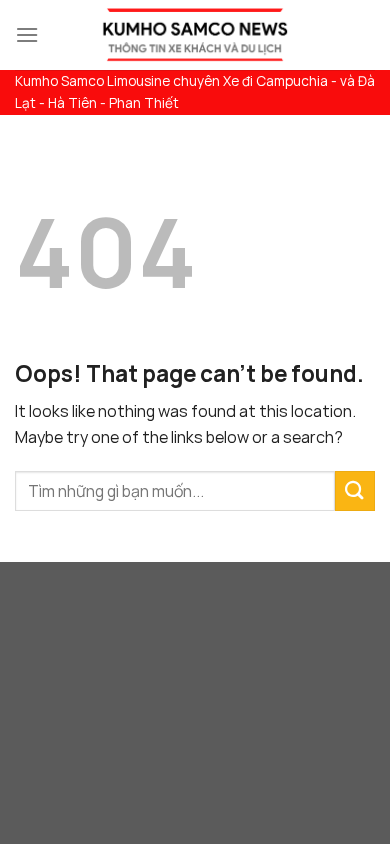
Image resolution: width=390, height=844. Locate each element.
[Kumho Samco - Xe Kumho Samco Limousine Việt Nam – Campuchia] (195, 35)
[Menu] (27, 34)
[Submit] (355, 490)
